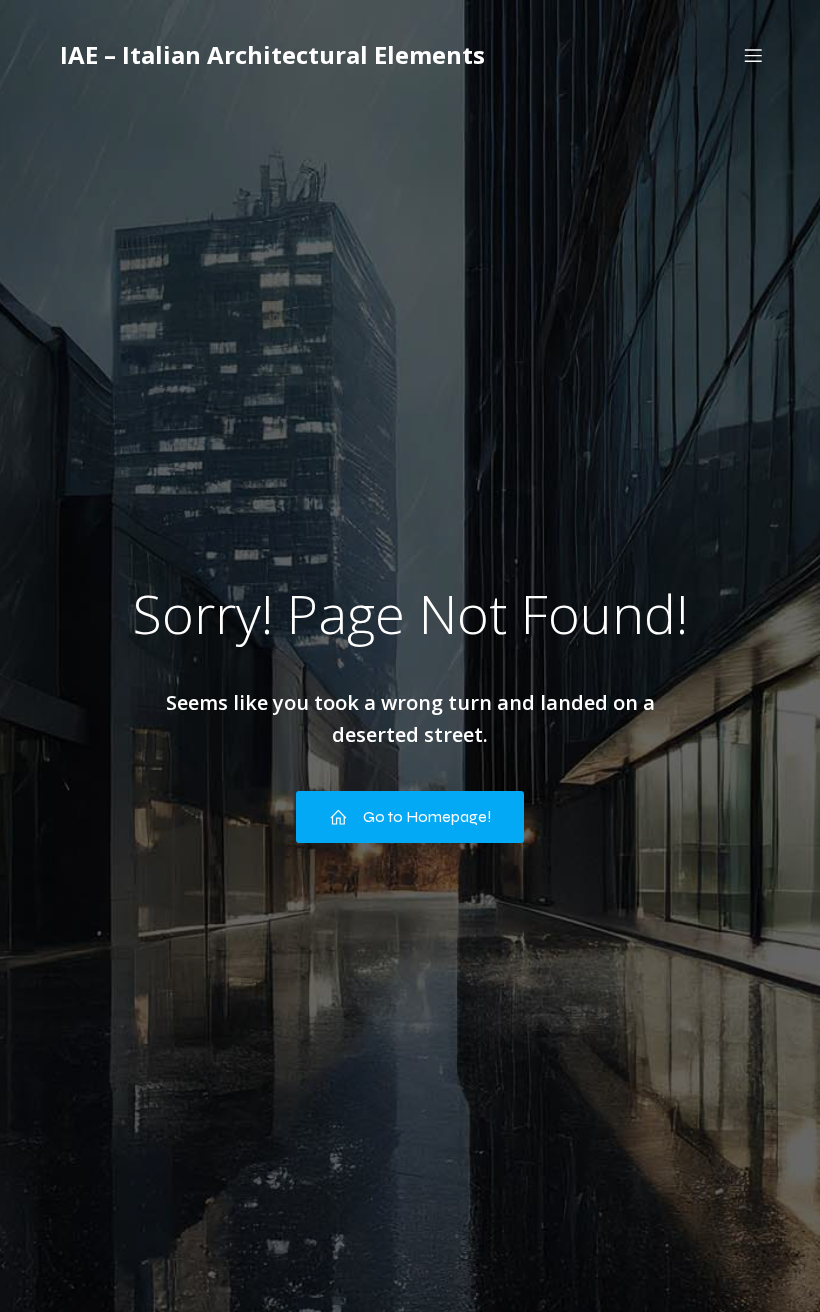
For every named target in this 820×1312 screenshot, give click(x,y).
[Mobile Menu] (753, 55)
